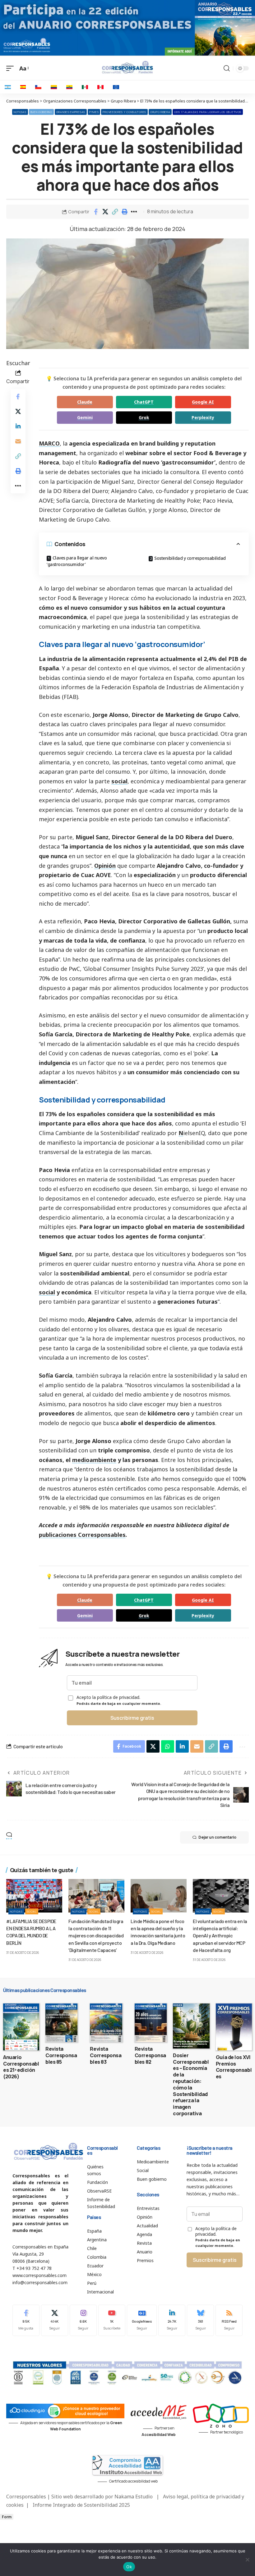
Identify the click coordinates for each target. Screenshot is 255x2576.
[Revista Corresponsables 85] (61, 2023)
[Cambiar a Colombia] (54, 87)
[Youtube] (112, 2320)
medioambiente (94, 1460)
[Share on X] (105, 212)
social (119, 781)
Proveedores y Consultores (124, 112)
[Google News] (142, 2320)
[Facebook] (26, 2320)
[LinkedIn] (172, 2320)
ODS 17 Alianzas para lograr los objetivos (208, 112)
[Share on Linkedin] (18, 426)
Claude (85, 402)
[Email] (18, 441)
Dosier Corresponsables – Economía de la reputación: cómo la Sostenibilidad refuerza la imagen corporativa (191, 2084)
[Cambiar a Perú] (100, 87)
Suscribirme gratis (132, 1718)
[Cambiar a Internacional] (116, 87)
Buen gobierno (41, 112)
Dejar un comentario (217, 1837)
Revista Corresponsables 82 (150, 2055)
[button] (115, 212)
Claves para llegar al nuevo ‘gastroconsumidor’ (77, 561)
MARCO (49, 443)
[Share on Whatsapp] (168, 1746)
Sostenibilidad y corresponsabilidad (190, 558)
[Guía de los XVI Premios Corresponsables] (234, 2027)
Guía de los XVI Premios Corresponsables (234, 2067)
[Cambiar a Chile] (38, 87)
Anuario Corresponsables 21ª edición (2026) (21, 2067)
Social (32, 1911)
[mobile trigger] (12, 68)
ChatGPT (144, 402)
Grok (144, 417)
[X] (55, 2320)
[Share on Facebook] (96, 212)
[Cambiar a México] (85, 87)
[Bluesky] (200, 2320)
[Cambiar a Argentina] (8, 87)
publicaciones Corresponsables (82, 1535)
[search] (227, 68)
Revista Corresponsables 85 (61, 2055)
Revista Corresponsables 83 (106, 2055)
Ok (129, 2567)
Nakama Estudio (134, 2497)
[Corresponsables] (127, 67)
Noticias (20, 112)
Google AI (203, 402)
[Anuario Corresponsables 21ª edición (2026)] (21, 2027)
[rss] (229, 2320)
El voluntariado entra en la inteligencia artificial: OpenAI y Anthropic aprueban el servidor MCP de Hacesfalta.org (220, 1935)
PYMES (94, 112)
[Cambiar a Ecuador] (69, 87)
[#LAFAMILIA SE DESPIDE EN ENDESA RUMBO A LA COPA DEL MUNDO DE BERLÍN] (34, 1896)
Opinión (105, 866)
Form (7, 2517)
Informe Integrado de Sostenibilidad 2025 (81, 2505)
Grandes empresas (71, 112)
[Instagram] (83, 2320)
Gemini (85, 417)
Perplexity (203, 417)
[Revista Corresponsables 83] (106, 2023)
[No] (247, 2560)
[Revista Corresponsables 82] (151, 2023)
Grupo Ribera (160, 112)
